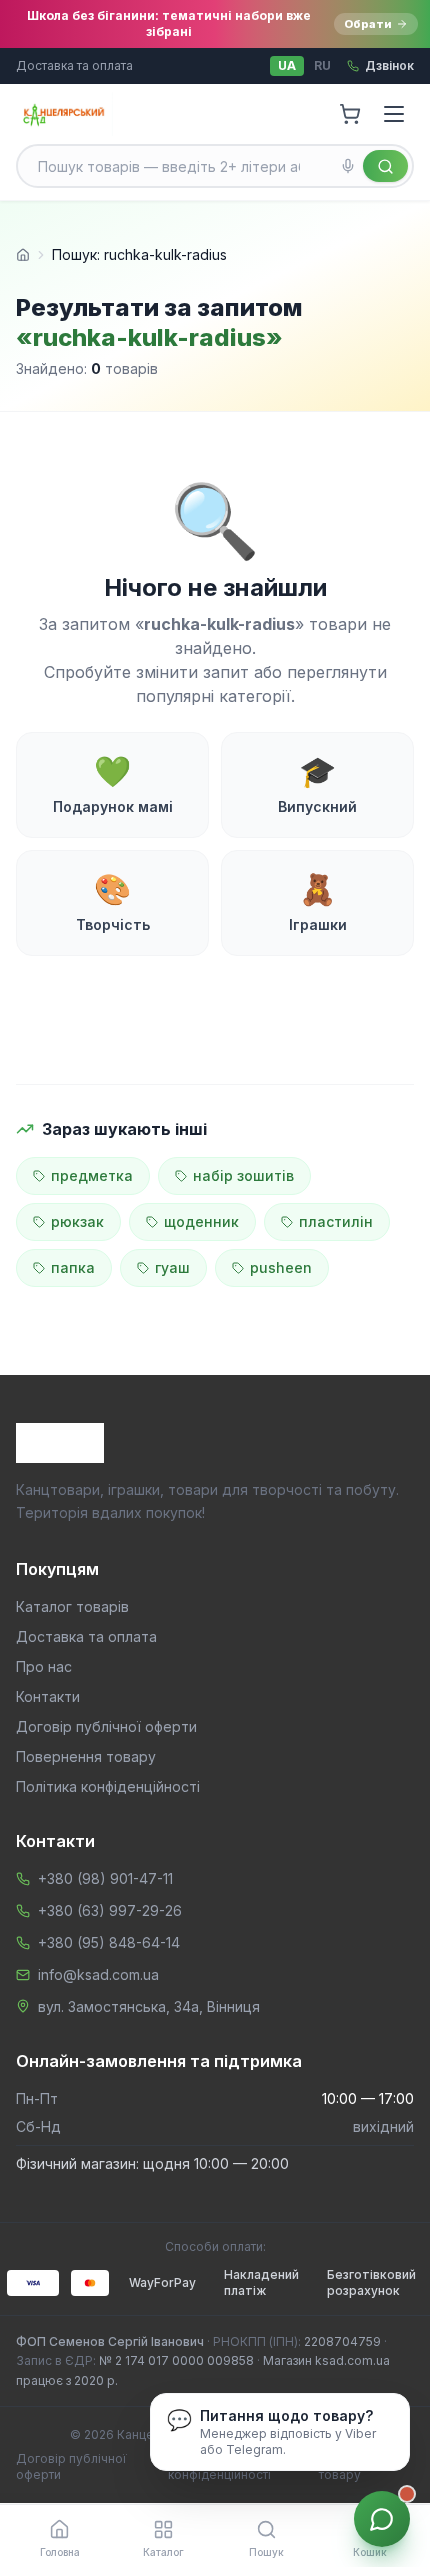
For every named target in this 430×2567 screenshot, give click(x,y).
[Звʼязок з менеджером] (382, 2519)
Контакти (48, 1696)
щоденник (201, 1221)
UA (287, 65)
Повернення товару (86, 1756)
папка (73, 1267)
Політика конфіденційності (108, 1786)
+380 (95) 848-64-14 (109, 1942)
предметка (92, 1175)
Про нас (44, 1666)
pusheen (281, 1267)
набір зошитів (243, 1175)
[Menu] (394, 114)
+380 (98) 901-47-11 (105, 1878)
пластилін (336, 1221)
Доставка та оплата (74, 65)
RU (322, 65)
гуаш (172, 1267)
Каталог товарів (72, 1606)
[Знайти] (385, 166)
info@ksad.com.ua (98, 1974)
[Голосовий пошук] (348, 166)
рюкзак (77, 1221)
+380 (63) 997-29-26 (110, 1910)
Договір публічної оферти (106, 1726)
